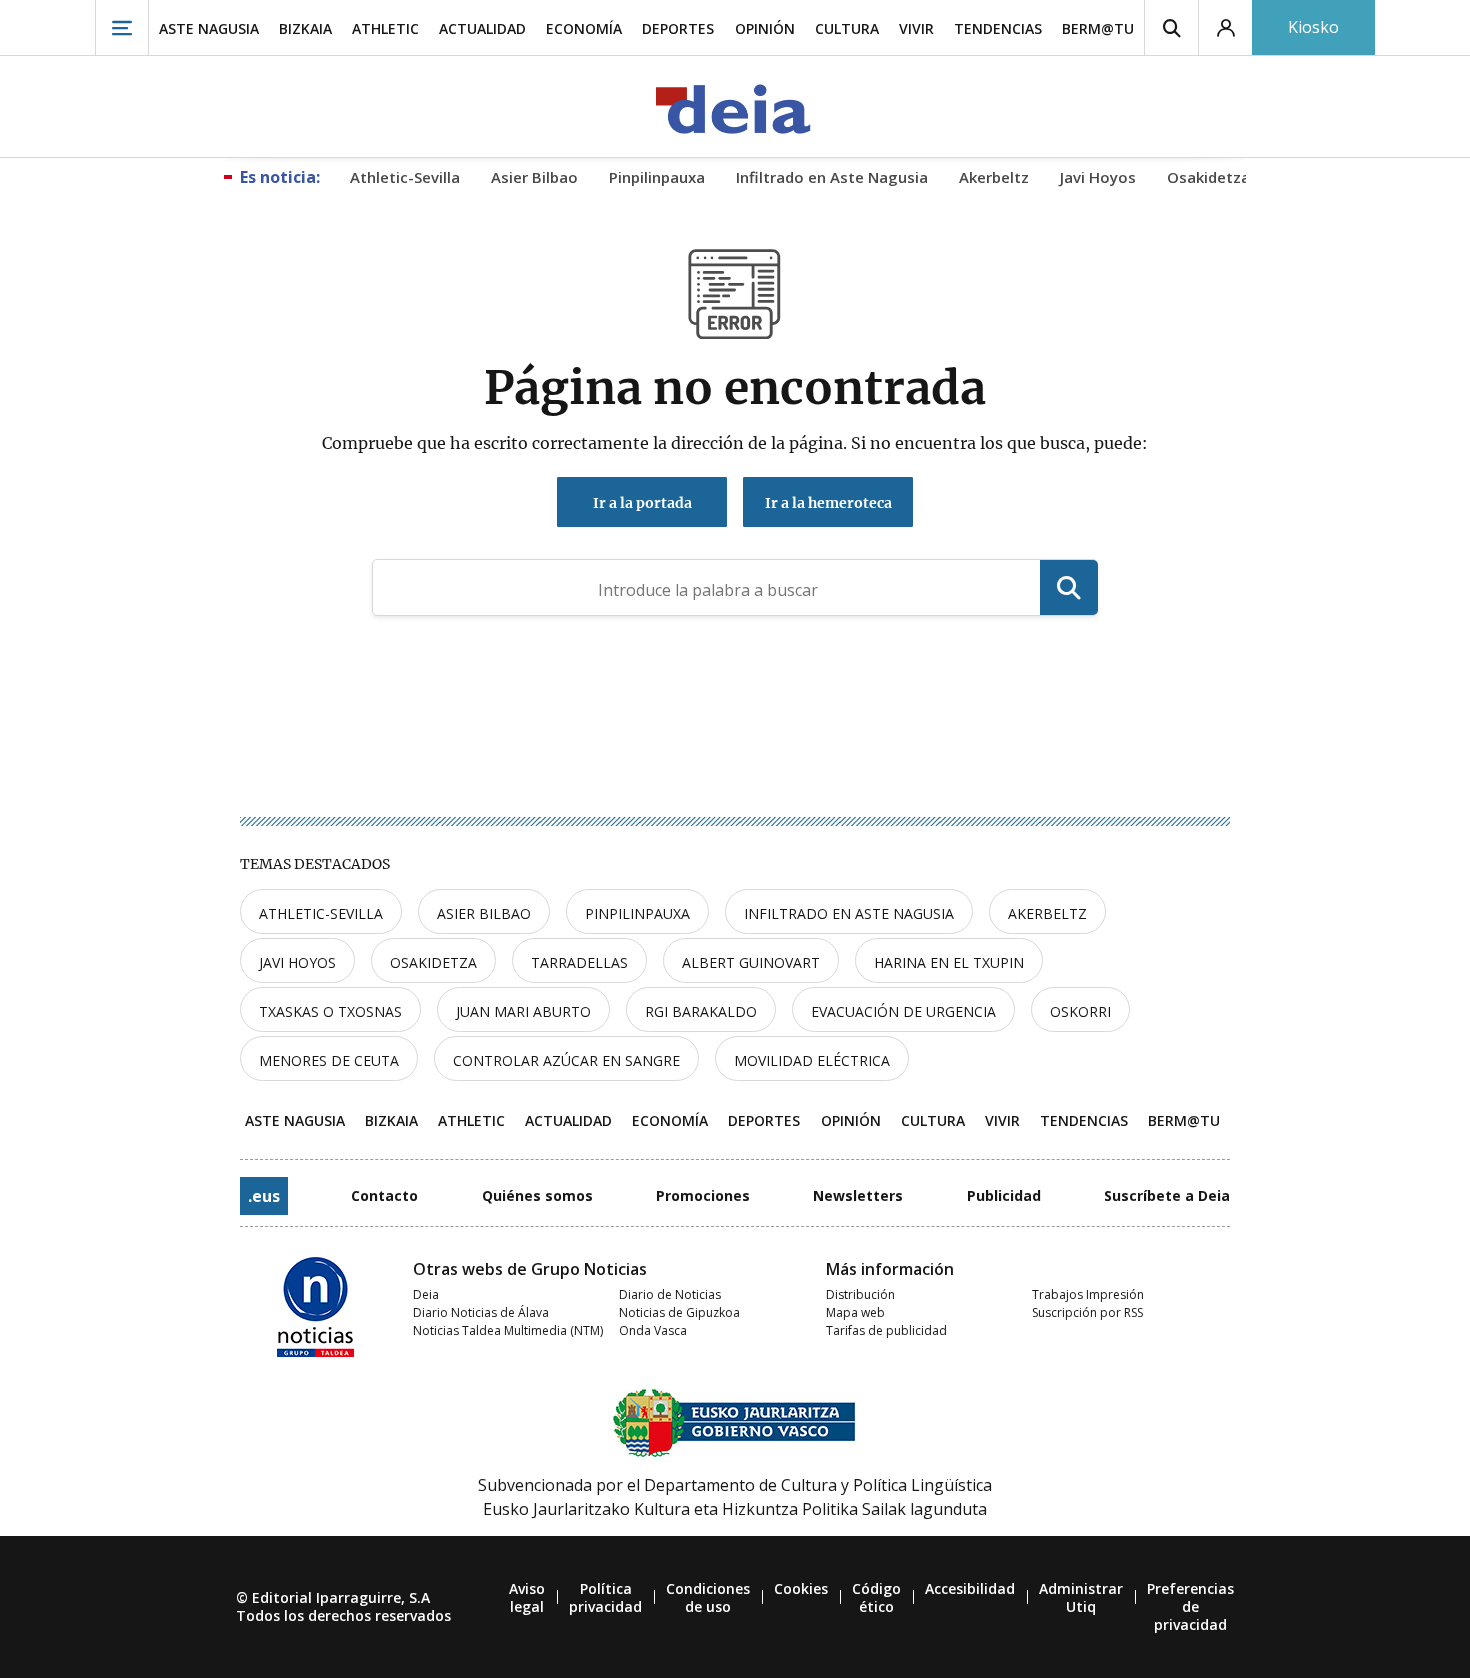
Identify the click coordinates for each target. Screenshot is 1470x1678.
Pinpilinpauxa (637, 913)
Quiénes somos (537, 1195)
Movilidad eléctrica (812, 1060)
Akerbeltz (1047, 913)
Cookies (801, 1588)
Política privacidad (605, 1597)
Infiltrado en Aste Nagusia (849, 913)
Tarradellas (579, 962)
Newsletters (858, 1195)
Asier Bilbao (484, 913)
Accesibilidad (970, 1588)
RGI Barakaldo (701, 1011)
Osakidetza (433, 962)
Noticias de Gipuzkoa (679, 1312)
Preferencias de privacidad (1190, 1606)
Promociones (703, 1195)
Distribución (860, 1294)
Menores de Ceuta (329, 1060)
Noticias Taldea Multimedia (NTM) (508, 1330)
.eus (264, 1196)
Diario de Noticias (670, 1294)
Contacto (384, 1195)
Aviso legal (527, 1597)
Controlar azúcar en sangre (566, 1060)
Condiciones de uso (708, 1597)
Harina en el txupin (949, 962)
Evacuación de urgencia (903, 1011)
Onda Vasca (653, 1330)
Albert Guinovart (751, 962)
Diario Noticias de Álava (481, 1312)
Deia (426, 1294)
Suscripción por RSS (1087, 1312)
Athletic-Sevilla (321, 913)
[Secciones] (122, 27)
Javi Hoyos (297, 962)
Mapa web (855, 1312)
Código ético (876, 1597)
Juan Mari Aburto (523, 1011)
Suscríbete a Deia (1167, 1195)
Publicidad (1004, 1195)
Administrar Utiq (1081, 1597)
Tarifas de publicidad (886, 1330)
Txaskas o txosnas (330, 1011)
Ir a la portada (642, 503)
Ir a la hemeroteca (828, 503)
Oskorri (1080, 1011)
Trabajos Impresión (1088, 1294)
